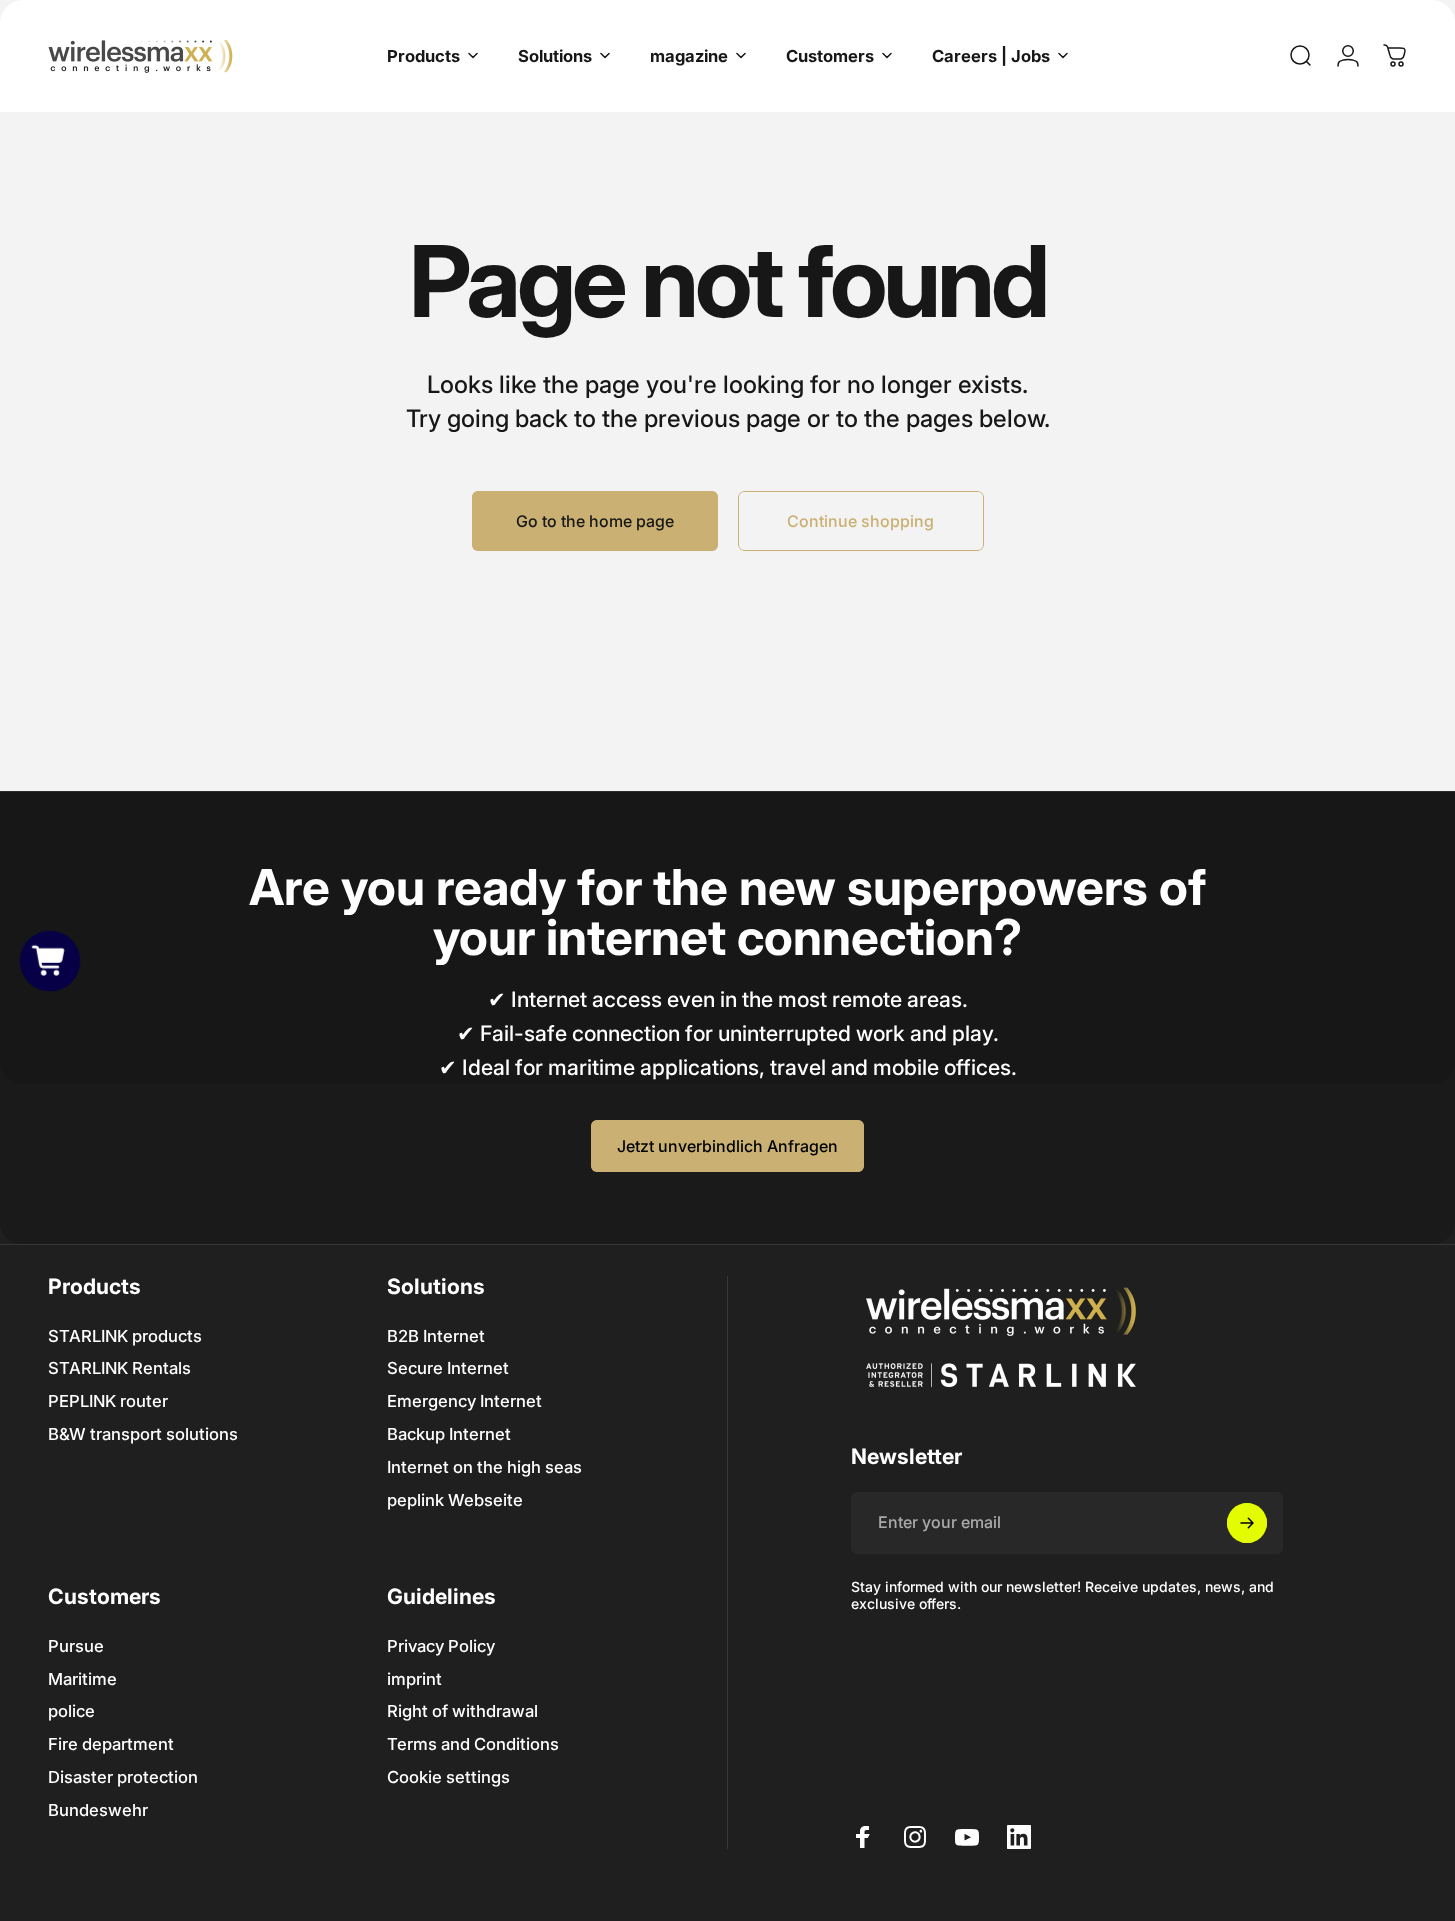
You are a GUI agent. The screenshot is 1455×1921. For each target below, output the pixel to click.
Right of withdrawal (462, 1711)
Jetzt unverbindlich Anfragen (727, 1146)
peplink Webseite (455, 1500)
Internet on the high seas (484, 1467)
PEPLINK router (108, 1401)
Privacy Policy (441, 1646)
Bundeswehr (98, 1810)
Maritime (82, 1679)
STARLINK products (125, 1336)
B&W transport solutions (143, 1434)
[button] (50, 960)
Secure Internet (448, 1368)
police (71, 1711)
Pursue (76, 1646)
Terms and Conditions (473, 1744)
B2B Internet (436, 1336)
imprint (414, 1679)
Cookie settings (448, 1777)
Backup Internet (449, 1434)
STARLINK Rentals (119, 1368)
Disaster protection (123, 1777)
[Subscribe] (1247, 1523)
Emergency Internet (464, 1401)
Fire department (111, 1744)
